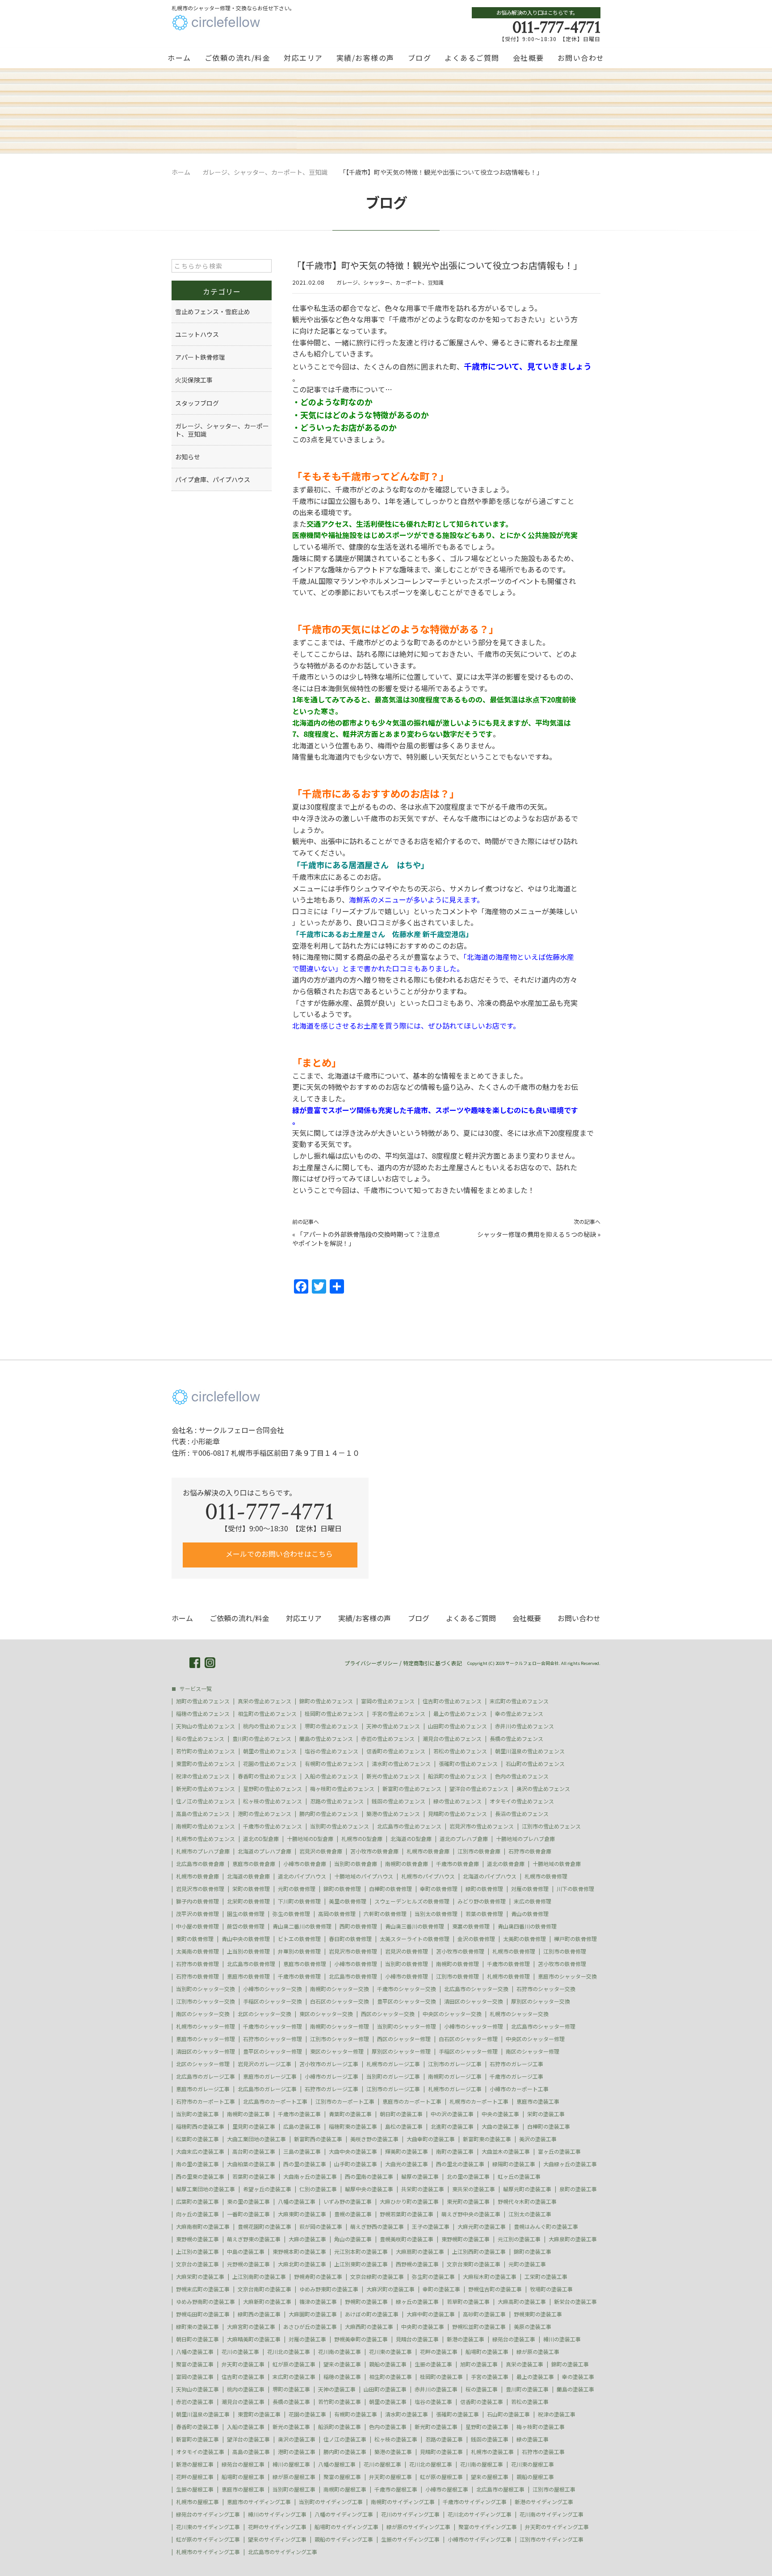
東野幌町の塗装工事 (466, 2239)
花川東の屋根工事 (533, 2464)
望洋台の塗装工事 (248, 2439)
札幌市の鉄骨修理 (546, 1876)
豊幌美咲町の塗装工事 (407, 2239)
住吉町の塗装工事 (243, 2377)
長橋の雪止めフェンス (516, 1739)
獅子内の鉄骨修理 (197, 1901)
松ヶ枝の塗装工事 (396, 2439)
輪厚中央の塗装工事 (369, 2189)
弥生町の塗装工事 (433, 2277)
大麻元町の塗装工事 (482, 2227)
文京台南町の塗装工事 (264, 2289)
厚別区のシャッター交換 (541, 2001)
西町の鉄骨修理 (358, 1926)
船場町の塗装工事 (487, 2352)
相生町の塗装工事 (390, 2377)
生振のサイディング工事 (410, 2539)
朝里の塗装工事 (388, 2402)
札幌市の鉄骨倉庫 (428, 1851)
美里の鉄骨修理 (348, 1901)
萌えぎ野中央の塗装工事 (471, 2214)
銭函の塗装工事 (490, 2439)
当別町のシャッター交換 (206, 1989)
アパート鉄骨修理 (200, 357)
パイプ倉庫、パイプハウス (213, 479)
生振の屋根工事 (195, 2489)
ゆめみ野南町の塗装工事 (206, 2302)
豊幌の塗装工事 (353, 2214)
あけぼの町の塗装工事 (372, 2314)
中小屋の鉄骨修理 (197, 1926)
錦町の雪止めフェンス (326, 1701)
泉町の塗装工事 (578, 2189)
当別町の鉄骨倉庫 (356, 1864)
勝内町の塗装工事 (345, 2452)
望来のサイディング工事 (277, 2539)
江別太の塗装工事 (530, 2214)
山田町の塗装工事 (385, 2389)
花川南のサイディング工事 (552, 2514)
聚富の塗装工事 (195, 2364)
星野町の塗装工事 (487, 2427)
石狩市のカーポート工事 (206, 2101)
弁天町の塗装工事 (243, 2364)
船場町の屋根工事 (243, 2477)
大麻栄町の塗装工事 (200, 2277)
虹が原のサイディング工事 (208, 2539)
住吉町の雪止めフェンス (452, 1701)
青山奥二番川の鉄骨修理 (302, 1926)
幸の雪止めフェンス (519, 1714)
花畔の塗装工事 (439, 2352)
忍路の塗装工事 (444, 2439)
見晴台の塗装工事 (417, 2339)
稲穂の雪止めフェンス (203, 1714)
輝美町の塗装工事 (407, 2152)
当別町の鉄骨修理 (407, 1964)
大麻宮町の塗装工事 (251, 2327)
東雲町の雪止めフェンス (206, 1764)
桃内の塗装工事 (246, 2389)
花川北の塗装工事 (289, 2352)
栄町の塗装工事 (546, 2114)
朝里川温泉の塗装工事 (203, 2414)
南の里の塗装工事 (197, 2164)
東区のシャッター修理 (337, 2051)
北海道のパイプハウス (490, 1876)
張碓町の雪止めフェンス (468, 1764)
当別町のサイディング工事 (331, 2502)
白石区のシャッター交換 (340, 2001)
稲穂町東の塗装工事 (353, 2126)
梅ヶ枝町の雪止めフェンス (342, 1789)
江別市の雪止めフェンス (551, 1826)
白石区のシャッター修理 (468, 2039)
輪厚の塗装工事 (420, 2177)
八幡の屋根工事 (337, 2464)
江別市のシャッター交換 (206, 2001)
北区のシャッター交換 (264, 2014)
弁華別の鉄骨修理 (299, 1951)
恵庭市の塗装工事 (538, 2101)
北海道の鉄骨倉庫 (248, 1876)
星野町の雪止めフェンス (273, 1789)
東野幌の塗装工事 (197, 2239)
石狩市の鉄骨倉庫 (530, 1851)
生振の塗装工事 (433, 2364)
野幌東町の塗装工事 (538, 2314)
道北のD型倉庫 (261, 1839)
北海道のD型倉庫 (411, 1839)
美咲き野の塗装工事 (374, 2139)
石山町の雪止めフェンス (535, 1764)
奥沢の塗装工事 (297, 2439)
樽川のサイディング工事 (277, 2514)
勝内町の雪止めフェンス (329, 1814)
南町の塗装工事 (455, 2152)
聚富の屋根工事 (342, 2477)
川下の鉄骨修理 (575, 1889)
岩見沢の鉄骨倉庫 (321, 1851)
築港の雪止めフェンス (393, 1814)
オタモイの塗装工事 (200, 2452)
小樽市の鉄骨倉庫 (305, 1864)
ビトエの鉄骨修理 (299, 1939)
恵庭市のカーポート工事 (412, 2101)
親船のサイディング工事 (344, 2539)
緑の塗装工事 (533, 2439)
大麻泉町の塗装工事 (573, 2239)
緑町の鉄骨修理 (484, 1889)
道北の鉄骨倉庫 (506, 1864)
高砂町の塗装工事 (484, 2314)
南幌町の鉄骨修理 (457, 1964)
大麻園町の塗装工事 (313, 2314)
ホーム (179, 58)
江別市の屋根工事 (554, 2489)
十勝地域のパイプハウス (364, 1876)
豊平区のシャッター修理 (273, 2051)
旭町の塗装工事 (479, 2364)
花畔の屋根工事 (195, 2477)
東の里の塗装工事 (248, 2202)
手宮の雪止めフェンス (399, 1714)
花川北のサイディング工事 (480, 2514)
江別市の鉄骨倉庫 (479, 1851)
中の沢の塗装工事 (452, 2114)
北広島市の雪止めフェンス (409, 1826)
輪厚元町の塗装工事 (527, 2189)
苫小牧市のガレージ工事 (329, 2064)
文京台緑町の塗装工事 (377, 2277)
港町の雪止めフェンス (264, 1814)
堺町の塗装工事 (291, 2389)
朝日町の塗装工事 (401, 2114)
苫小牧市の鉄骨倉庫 (374, 1851)
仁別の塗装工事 (318, 2189)
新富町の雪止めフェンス (412, 1789)
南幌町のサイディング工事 (403, 2502)
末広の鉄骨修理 (533, 1901)
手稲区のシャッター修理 (468, 2051)
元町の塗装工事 (527, 2264)
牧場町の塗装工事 (551, 2289)
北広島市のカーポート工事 (275, 2101)
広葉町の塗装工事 (197, 2202)
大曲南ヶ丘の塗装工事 (310, 2177)
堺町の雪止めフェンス (331, 1726)
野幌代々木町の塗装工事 (527, 2202)
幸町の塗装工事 (441, 2289)
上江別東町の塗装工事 (361, 2264)
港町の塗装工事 (297, 2452)
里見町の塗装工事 (254, 2126)
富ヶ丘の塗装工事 (559, 2152)
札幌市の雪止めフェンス (206, 1839)
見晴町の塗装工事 (441, 2452)
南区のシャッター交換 (203, 2014)
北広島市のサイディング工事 (283, 2552)
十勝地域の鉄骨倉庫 (557, 1864)
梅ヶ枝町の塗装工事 (541, 2427)
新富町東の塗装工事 (487, 2139)
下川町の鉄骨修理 (299, 1901)
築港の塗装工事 (393, 2452)
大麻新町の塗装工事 (267, 2302)
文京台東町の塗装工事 (474, 2264)
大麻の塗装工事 (307, 2239)
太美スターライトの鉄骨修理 (415, 1939)
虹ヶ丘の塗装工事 (519, 2177)
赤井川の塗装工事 (436, 2389)
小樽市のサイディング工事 (480, 2539)
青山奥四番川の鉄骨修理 (527, 1926)
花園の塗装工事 (307, 2414)
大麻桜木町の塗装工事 (490, 2277)
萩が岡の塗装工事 (321, 2227)
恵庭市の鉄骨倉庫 (254, 1864)
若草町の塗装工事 (468, 2302)
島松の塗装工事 (404, 2126)
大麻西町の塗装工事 (369, 2327)
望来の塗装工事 (342, 2364)
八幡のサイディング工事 (344, 2514)
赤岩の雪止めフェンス (388, 1739)
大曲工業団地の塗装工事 (256, 2139)
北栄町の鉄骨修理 (248, 1901)
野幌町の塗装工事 (366, 2302)
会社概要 (529, 58)
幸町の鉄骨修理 (439, 1889)
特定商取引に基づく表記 (432, 1663)
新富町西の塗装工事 (318, 2139)
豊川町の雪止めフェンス (262, 1739)
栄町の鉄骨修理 (251, 1889)
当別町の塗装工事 (197, 2114)
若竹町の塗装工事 (340, 2402)
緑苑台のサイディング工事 (208, 2514)
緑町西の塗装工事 (259, 2314)
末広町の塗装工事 (294, 2377)
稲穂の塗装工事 (342, 2377)
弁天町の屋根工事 (390, 2477)
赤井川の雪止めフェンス (524, 1726)
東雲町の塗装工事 (259, 2414)
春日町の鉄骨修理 (350, 1939)
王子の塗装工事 (431, 2227)
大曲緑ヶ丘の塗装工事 (570, 2164)
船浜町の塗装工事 (340, 2427)
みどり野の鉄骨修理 (482, 1901)
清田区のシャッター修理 (206, 2051)
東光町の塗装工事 (468, 2202)
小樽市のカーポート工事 (519, 2089)
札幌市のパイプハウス (428, 1876)
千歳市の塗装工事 (299, 2114)
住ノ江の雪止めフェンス (206, 1801)
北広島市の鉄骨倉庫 (200, 1864)
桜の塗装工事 (482, 2389)
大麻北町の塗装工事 (302, 2264)
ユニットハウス (197, 334)
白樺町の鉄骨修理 (390, 1889)
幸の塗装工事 (578, 2377)
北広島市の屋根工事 (500, 2489)
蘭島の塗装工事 (575, 2389)
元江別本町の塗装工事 (361, 2252)
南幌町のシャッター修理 (340, 2026)
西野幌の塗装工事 (417, 2264)
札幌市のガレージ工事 (393, 2064)
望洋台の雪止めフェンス (479, 1789)
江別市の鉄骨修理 (565, 1951)
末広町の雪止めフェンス (519, 1701)
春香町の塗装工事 (197, 2427)
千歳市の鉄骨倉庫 (457, 1864)
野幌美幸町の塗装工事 (361, 2339)
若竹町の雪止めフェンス (206, 1751)
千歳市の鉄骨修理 (508, 1964)
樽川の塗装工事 (562, 2339)
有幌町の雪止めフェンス (334, 1764)
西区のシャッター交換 (388, 2014)
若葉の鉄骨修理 (484, 1914)
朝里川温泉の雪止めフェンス (530, 1751)
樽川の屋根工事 (291, 2464)
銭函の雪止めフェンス (399, 1801)
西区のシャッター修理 (404, 2039)
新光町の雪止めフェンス (206, 1789)
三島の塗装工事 (302, 2152)
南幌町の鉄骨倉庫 (407, 1864)
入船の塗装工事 (246, 2427)
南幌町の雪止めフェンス (206, 1826)
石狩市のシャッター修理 (273, 2039)
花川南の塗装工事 (340, 2352)
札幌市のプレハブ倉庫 (203, 1851)
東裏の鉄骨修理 (471, 1926)
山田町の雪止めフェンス (457, 1726)
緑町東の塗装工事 (197, 2327)
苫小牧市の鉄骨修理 (460, 1951)
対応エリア (303, 58)
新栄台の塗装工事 (575, 2302)
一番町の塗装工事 (248, 2214)
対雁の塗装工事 (307, 2339)
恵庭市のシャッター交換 (567, 1976)
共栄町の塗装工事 (423, 2189)
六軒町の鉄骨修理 (385, 1914)
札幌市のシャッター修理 (206, 2026)
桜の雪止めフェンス (200, 1739)
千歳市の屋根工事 (396, 2489)
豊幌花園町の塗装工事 (264, 2227)
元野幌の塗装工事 (248, 2264)
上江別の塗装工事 (197, 2252)
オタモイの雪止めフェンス (522, 1801)
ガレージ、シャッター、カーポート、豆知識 (390, 282)
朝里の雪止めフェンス (270, 1751)
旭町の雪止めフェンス (203, 1701)
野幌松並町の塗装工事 (479, 2327)
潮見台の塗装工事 (243, 2402)
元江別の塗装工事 (519, 2239)
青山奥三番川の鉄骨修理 (415, 1926)
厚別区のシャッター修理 (401, 2051)
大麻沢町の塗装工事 (390, 2289)
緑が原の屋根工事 (294, 2477)
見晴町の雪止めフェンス (457, 1814)
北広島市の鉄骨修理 (251, 1964)
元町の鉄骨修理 (297, 1889)
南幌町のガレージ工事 (455, 2076)
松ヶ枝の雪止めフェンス (273, 1801)
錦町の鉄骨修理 (342, 1889)
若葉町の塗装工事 (254, 2177)
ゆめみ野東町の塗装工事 (329, 2289)
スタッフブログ (197, 403)
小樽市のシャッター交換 (273, 1989)
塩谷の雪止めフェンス (331, 1751)
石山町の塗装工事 (508, 2414)
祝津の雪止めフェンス (203, 1776)
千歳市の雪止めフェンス (273, 1826)
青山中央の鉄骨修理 (246, 1939)
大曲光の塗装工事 (407, 2164)
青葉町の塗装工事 (350, 2114)
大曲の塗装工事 (500, 2126)
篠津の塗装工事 (318, 2302)
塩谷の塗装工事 (433, 2402)
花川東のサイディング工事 (208, 2527)
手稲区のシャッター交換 (273, 2001)
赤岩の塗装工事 (195, 2402)
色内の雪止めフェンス (522, 1776)
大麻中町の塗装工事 (431, 2314)
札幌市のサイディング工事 (208, 2552)
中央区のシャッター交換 (452, 2014)
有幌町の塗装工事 (356, 2414)
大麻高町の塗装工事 (522, 2302)
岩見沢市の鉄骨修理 (200, 1889)
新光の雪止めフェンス (393, 1776)
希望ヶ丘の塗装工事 (267, 2189)
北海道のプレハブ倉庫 (264, 1851)
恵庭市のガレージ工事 (270, 2076)
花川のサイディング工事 (410, 2514)
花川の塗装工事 (240, 2352)
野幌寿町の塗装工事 (318, 2277)
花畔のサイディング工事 (277, 2527)
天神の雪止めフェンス (393, 1726)
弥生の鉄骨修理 (291, 1914)
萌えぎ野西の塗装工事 (377, 2227)
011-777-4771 (556, 27)
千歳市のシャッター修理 (273, 2026)
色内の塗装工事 (388, 2427)
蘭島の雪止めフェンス (326, 1739)
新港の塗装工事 (466, 2339)
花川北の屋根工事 (431, 2464)
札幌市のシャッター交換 (519, 2014)
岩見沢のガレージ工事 (264, 2064)
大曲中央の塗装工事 (353, 2152)
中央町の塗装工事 (423, 2327)
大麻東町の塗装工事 (302, 2214)
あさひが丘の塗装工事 (310, 2327)
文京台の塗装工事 (197, 2264)
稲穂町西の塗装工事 (200, 2126)
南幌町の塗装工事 (248, 2114)
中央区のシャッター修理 (535, 2039)
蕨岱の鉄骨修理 (246, 1926)
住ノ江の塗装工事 (345, 2439)
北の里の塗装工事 (468, 2177)
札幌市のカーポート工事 (479, 2101)
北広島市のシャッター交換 (476, 1989)
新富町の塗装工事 (197, 2439)
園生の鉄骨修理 (246, 1914)
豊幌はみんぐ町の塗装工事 (546, 2227)
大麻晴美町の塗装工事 (254, 2339)
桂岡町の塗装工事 (441, 2377)
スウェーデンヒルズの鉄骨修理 (412, 1901)
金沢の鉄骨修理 (476, 1939)
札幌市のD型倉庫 (362, 1839)
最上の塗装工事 (535, 2377)
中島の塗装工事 (246, 2252)
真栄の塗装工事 (524, 2364)
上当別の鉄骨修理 (248, 1951)
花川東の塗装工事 (390, 2352)
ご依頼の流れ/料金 (238, 58)
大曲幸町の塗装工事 (431, 2139)
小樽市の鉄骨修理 (356, 1964)
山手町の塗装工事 (356, 2164)
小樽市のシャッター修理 (474, 2026)
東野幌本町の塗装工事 (299, 2252)
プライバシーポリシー (371, 1663)
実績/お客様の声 (365, 58)
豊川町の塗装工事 (527, 2389)
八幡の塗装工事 (297, 2202)
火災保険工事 (194, 380)
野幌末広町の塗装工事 (203, 2289)
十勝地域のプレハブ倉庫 (525, 1839)
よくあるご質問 (472, 58)
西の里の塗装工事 (305, 2164)
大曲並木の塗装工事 (506, 2152)
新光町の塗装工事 (436, 2427)
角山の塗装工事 (353, 2239)
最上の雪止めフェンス (460, 1714)
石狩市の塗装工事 (543, 2452)
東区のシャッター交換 (326, 2014)
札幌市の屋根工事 (197, 2502)
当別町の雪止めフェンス (340, 1826)
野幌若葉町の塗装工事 (407, 2214)
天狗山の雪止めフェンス (206, 1726)
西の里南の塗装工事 (369, 2177)
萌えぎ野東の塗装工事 (254, 2239)
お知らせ (188, 457)
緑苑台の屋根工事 (243, 2464)
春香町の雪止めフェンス (267, 1776)
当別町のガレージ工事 (393, 2076)
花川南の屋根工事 (482, 2464)
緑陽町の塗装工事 (514, 2164)
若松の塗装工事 (530, 2402)
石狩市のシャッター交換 (546, 1989)
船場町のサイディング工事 (346, 2527)
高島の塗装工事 (251, 2452)
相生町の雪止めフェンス (267, 1714)
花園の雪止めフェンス (270, 1764)
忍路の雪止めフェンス (337, 1801)
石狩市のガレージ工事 (516, 2064)
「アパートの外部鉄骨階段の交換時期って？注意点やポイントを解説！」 (366, 1239)
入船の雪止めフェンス (331, 1776)
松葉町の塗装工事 (197, 2139)
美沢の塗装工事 (538, 2139)
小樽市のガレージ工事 (331, 2076)
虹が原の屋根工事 (441, 2477)
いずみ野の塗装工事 (348, 2202)
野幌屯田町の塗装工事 (203, 2314)
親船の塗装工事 (388, 2364)
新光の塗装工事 (291, 2427)
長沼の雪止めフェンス (522, 1814)
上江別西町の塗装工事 (479, 2252)
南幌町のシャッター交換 (340, 1989)
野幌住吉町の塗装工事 (495, 2289)
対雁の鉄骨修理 (530, 1889)
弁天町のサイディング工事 (557, 2527)
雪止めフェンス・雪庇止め (213, 311)
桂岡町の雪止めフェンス (334, 1714)
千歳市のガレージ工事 (516, 2076)
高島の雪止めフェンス (203, 1814)
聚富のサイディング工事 (488, 2527)
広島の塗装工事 (302, 2126)
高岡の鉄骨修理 (337, 1914)
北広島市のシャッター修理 (543, 2026)
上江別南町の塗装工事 (259, 2277)
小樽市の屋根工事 (447, 2489)
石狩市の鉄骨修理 (197, 1964)
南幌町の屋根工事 (345, 2489)
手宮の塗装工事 (490, 2377)
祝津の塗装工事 (557, 2414)
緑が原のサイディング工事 (418, 2527)
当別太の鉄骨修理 (436, 1914)
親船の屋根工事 (535, 2477)
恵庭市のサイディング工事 (259, 2502)
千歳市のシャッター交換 (407, 1989)
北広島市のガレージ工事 (206, 2076)
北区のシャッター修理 (203, 2064)
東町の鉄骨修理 (195, 1939)
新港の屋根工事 (195, 2464)
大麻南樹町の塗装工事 (203, 2227)
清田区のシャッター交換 (474, 2001)
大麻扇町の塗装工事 (420, 2252)
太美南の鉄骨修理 (197, 1951)
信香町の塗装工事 (482, 2402)
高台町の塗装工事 (254, 2152)
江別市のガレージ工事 (455, 2064)
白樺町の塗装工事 (549, 2126)
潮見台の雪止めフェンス (452, 1739)
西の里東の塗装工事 (200, 2177)
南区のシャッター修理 (533, 2051)
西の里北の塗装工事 (460, 2164)
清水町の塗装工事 (407, 2414)
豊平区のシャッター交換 (407, 2001)
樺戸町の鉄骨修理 (575, 1939)
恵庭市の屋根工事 (243, 2489)
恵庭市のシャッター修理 (206, 2039)
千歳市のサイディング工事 (475, 2502)
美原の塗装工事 (533, 2327)
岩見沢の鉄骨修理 (407, 1951)
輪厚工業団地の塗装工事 (206, 2189)
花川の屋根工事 (382, 2464)
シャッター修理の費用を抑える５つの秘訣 (537, 1234)
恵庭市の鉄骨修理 (305, 1964)
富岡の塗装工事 (195, 2377)
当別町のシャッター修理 (407, 2026)
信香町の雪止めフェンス (396, 1751)
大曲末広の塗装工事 (200, 2152)
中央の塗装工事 (500, 2114)
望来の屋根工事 (490, 2477)
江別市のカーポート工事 (345, 2101)
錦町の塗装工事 (533, 2252)
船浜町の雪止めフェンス (457, 1776)
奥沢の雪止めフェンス (543, 1789)
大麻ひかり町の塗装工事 (409, 2202)
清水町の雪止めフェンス (401, 1764)
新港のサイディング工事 (544, 2502)
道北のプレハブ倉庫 (464, 1839)
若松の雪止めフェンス (460, 1751)
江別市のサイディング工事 (552, 2539)
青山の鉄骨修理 (530, 1914)
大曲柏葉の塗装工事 (251, 2164)
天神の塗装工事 (337, 2389)
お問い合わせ (581, 58)
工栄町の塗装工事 (546, 2277)
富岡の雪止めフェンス (388, 1701)
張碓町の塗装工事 (457, 2414)
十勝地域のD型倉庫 (310, 1839)
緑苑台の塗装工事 (514, 2339)
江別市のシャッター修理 (340, 2039)
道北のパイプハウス (302, 1876)
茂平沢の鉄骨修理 (197, 1914)
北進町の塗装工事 (452, 2126)
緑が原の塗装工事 (538, 2352)
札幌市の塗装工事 (492, 2452)
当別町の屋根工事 (294, 2489)
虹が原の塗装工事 (294, 2364)
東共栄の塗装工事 (474, 2189)
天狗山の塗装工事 (197, 2389)
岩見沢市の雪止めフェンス (482, 1826)
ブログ (420, 58)
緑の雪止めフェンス (457, 1801)
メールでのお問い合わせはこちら (278, 1554)
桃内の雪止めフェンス (270, 1726)
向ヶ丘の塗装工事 (197, 2214)
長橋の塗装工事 (291, 2402)
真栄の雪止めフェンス (264, 1701)
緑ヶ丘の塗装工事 (417, 2302)
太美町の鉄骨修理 (524, 1939)
